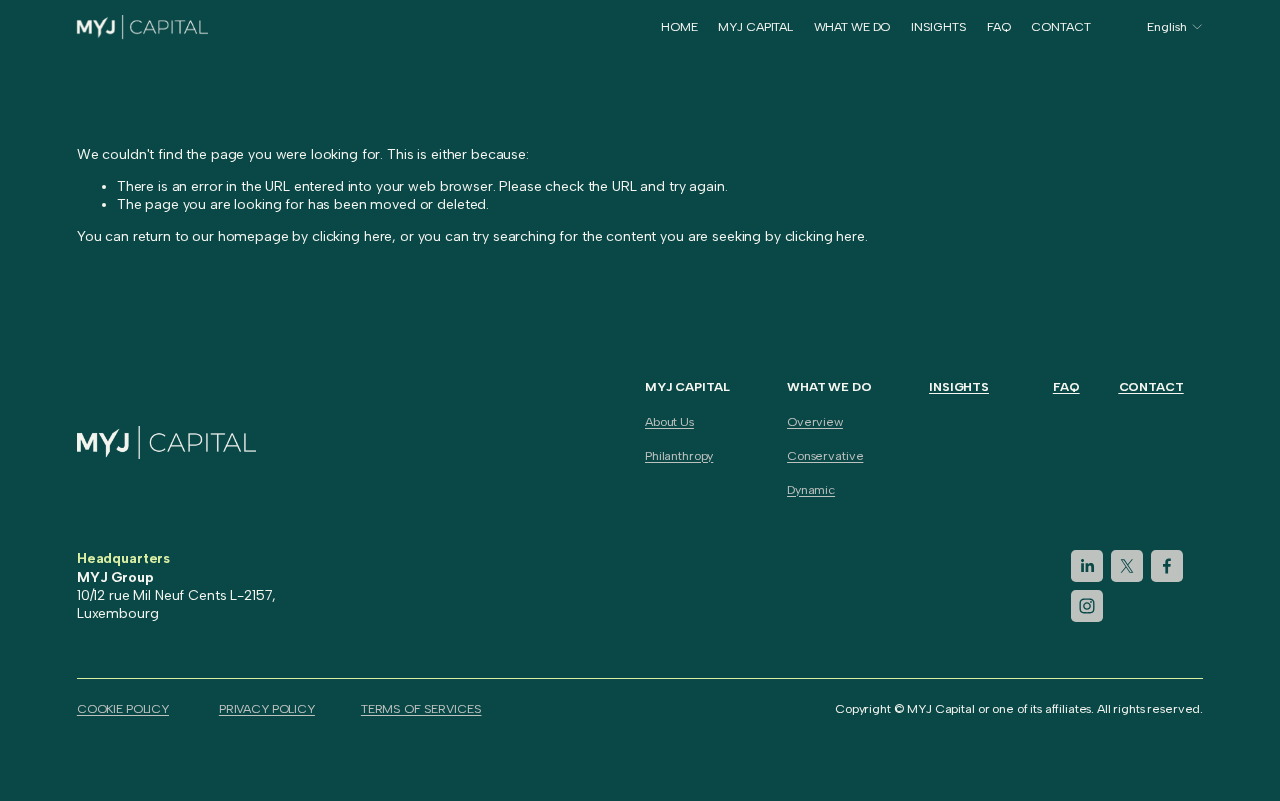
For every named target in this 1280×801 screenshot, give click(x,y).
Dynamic (811, 489)
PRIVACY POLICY (267, 708)
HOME (679, 26)
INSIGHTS (939, 26)
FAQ (999, 26)
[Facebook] (1167, 566)
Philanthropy (679, 455)
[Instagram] (1087, 606)
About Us (669, 421)
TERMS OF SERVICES (421, 708)
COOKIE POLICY (123, 708)
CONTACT (1060, 26)
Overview (815, 421)
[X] (1127, 566)
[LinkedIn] (1087, 566)
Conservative (825, 455)
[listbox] (1162, 27)
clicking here (352, 236)
